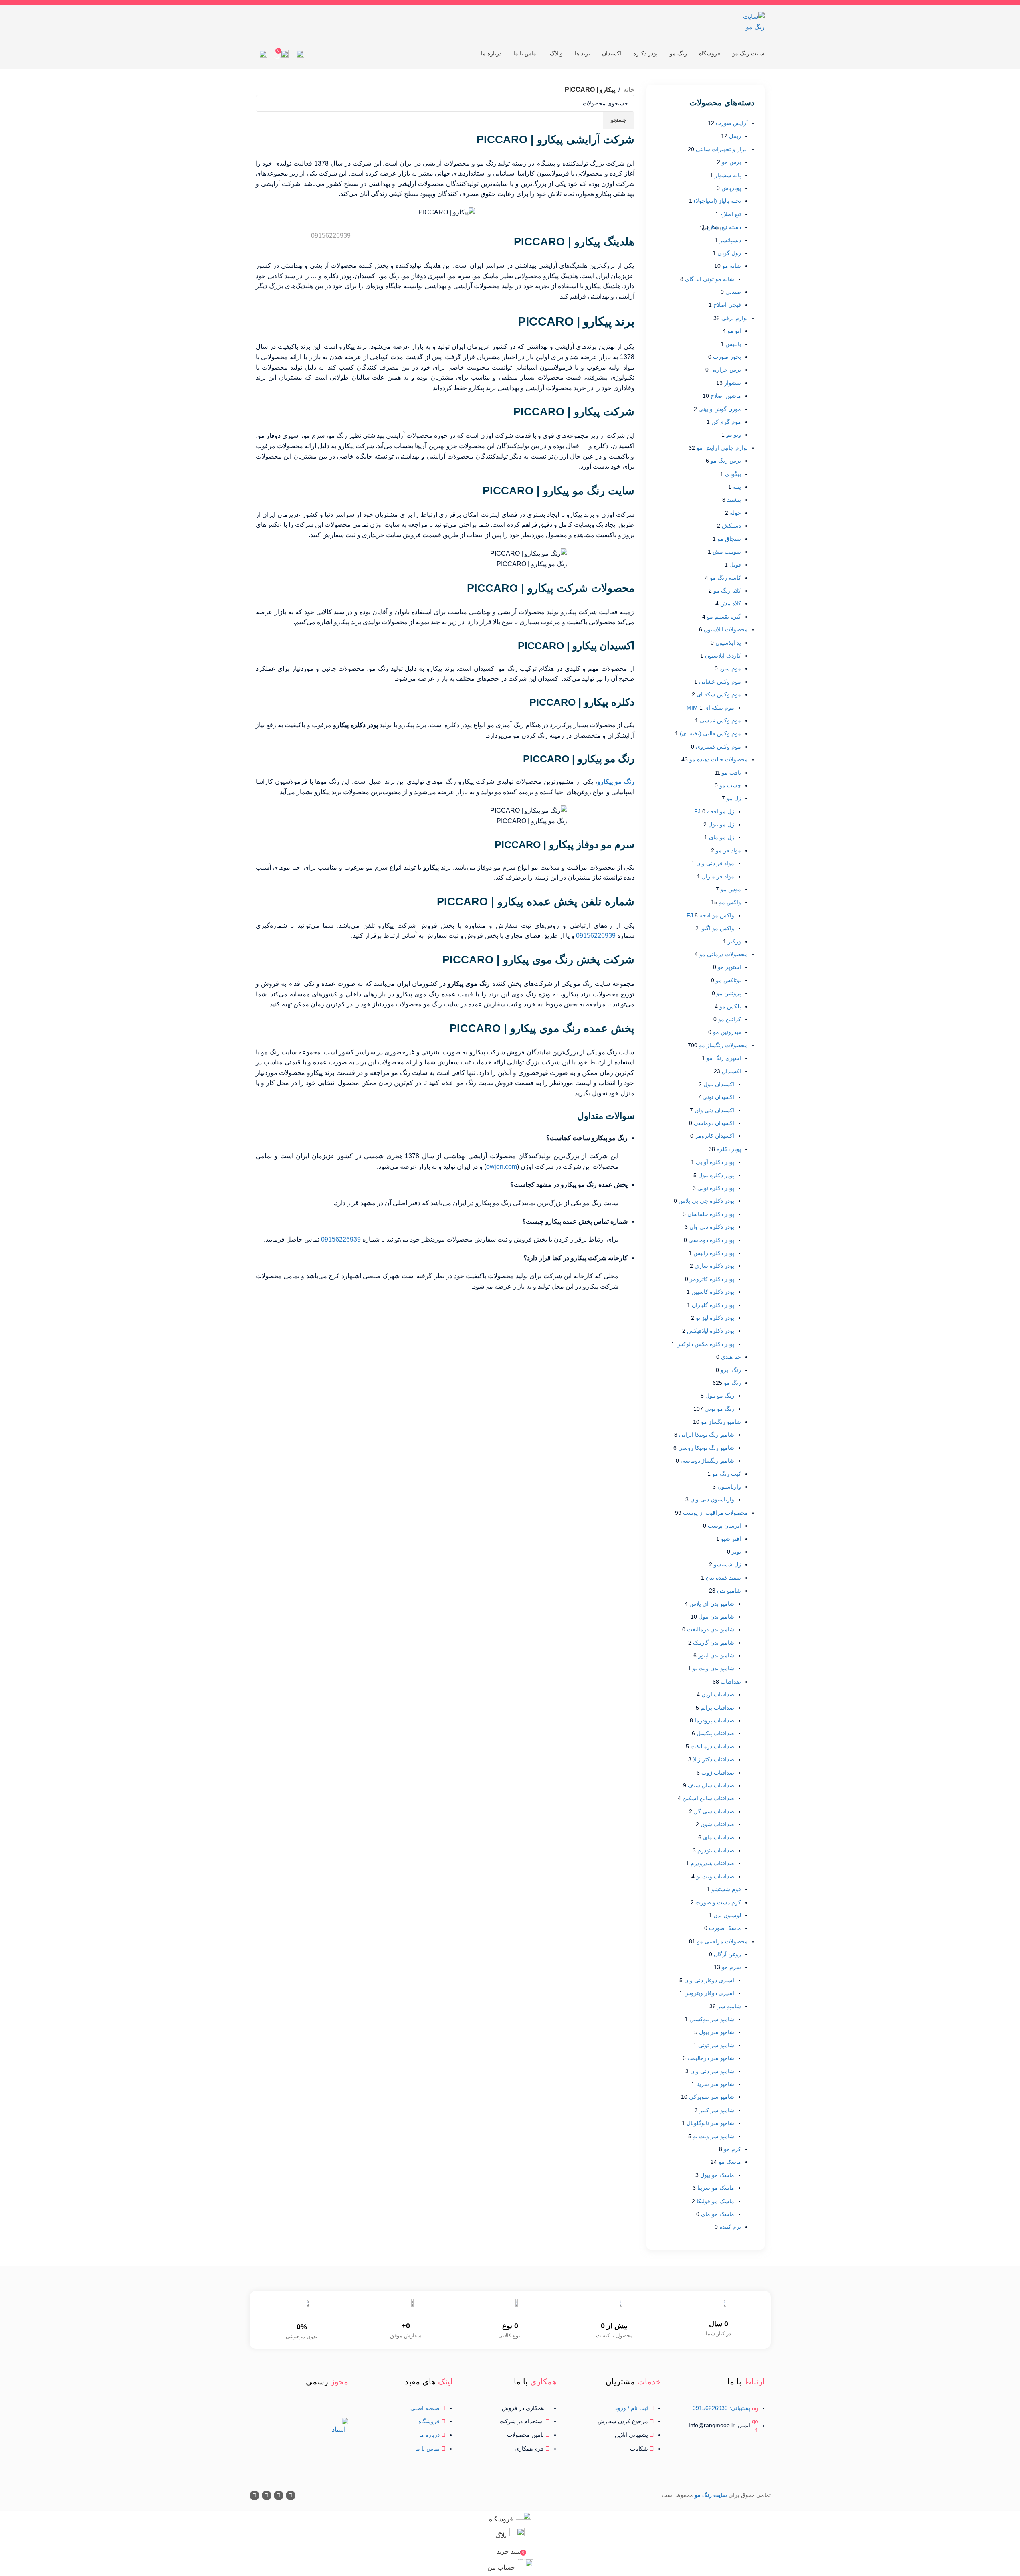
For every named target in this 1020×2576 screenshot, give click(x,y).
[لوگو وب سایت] (753, 21)
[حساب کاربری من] (263, 54)
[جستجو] (300, 54)
